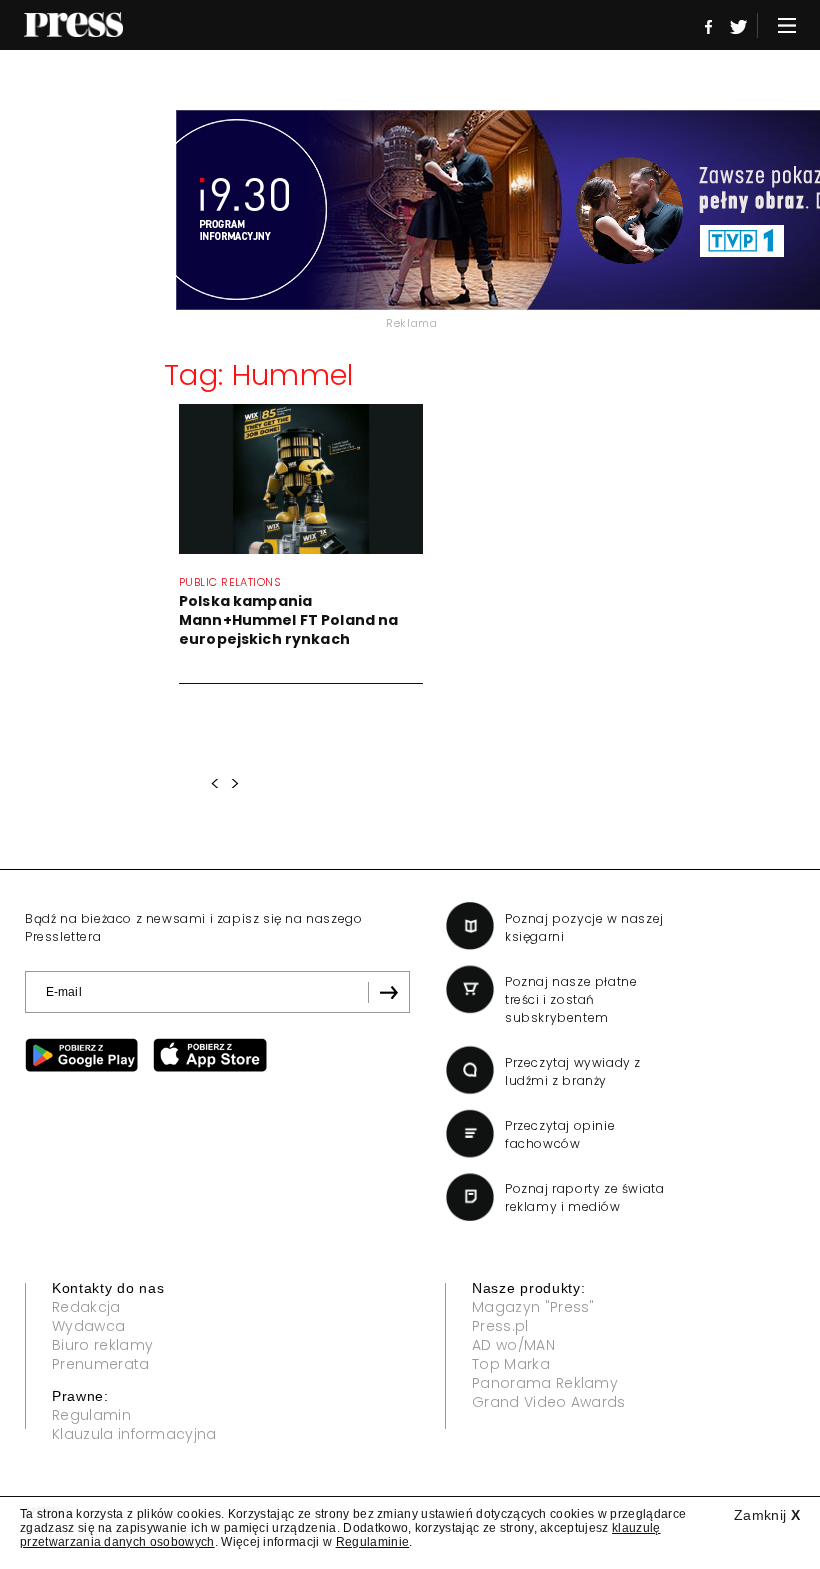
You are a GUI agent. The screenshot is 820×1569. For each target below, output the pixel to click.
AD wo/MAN (513, 1345)
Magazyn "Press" (533, 1307)
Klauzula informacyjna (134, 1434)
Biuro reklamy (102, 1345)
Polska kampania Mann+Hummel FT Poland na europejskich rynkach (288, 620)
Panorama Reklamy (545, 1383)
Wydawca (88, 1326)
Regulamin (91, 1415)
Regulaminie (373, 1542)
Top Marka (511, 1364)
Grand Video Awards (549, 1402)
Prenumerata (101, 1364)
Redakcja (86, 1307)
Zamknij (767, 1515)
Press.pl (500, 1326)
